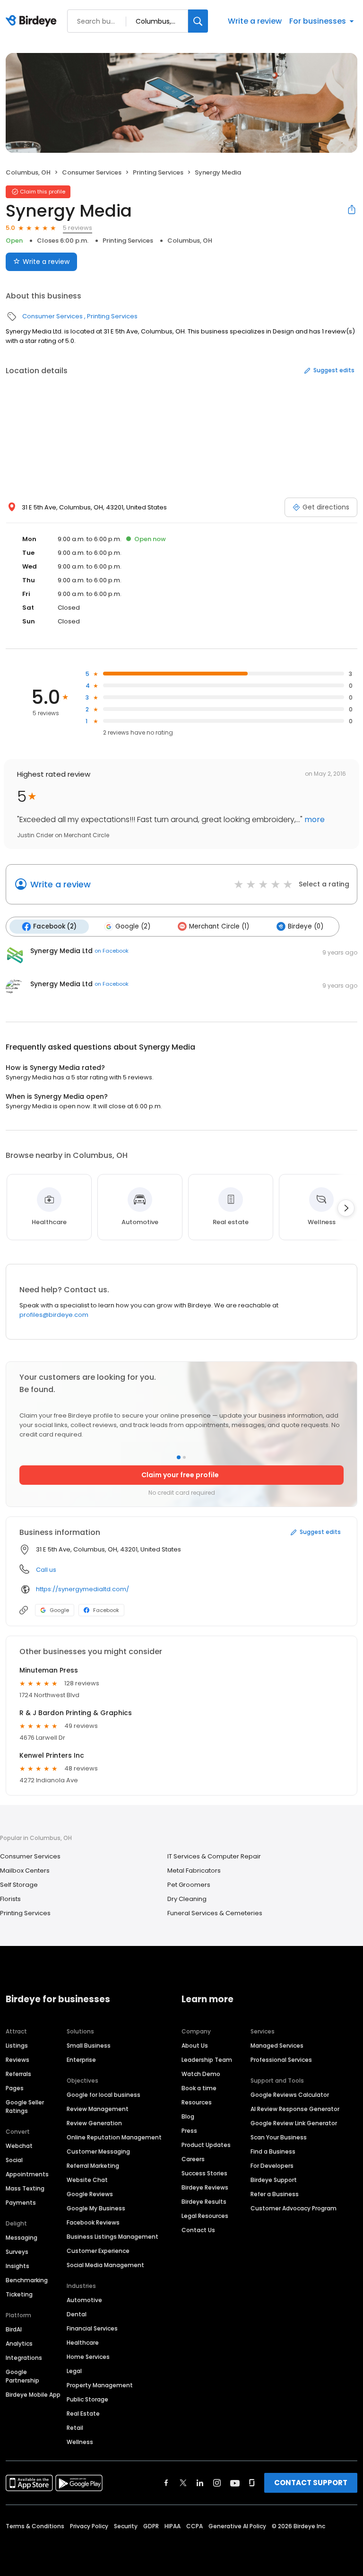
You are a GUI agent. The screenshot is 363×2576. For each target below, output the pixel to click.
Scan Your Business (279, 2137)
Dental (77, 2314)
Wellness (80, 2442)
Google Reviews (90, 2194)
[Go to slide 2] (184, 1457)
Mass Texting (25, 2188)
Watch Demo (201, 2074)
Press (189, 2131)
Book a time (199, 2088)
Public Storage (87, 2399)
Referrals (18, 2074)
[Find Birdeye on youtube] (235, 2483)
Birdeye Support (274, 2180)
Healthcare (83, 2343)
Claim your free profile (180, 1475)
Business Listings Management (112, 2237)
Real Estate (83, 2414)
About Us (195, 2046)
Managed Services (277, 2046)
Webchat (19, 2146)
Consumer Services (92, 172)
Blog (188, 2116)
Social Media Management (105, 2265)
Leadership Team (207, 2060)
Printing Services (158, 172)
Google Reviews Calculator (290, 2095)
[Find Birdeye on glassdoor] (252, 2483)
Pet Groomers (189, 1885)
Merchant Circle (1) (219, 926)
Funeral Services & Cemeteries (215, 1913)
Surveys (17, 2252)
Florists (10, 1899)
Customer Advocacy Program (294, 2208)
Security (126, 2526)
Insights (17, 2266)
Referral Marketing (93, 2166)
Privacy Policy (89, 2526)
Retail (75, 2428)
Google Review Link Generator (294, 2123)
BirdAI (14, 2329)
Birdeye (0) (306, 926)
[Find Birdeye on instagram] (217, 2483)
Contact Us (198, 2230)
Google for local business (104, 2095)
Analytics (19, 2344)
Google (59, 1610)
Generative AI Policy (237, 2526)
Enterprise (81, 2060)
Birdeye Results (204, 2202)
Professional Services (281, 2060)
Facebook (106, 1610)
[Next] (346, 1208)
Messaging (22, 2238)
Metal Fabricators (194, 1871)
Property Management (100, 2385)
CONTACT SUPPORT (311, 2483)
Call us (46, 1570)
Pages (15, 2088)
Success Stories (204, 2173)
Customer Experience (98, 2251)
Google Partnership (22, 2376)
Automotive (84, 2300)
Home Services (88, 2357)
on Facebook (112, 951)
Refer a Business (275, 2194)
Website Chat (87, 2180)
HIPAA (173, 2526)
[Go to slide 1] (179, 1457)
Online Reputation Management (114, 2137)
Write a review (255, 21)
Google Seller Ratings (25, 2107)
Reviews (17, 2060)
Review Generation (94, 2123)
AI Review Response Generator (295, 2109)
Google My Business (96, 2208)
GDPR (151, 2526)
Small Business (89, 2046)
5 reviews (78, 228)
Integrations (24, 2358)
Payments (21, 2203)
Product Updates (206, 2145)
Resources (197, 2102)
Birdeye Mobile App (33, 2395)
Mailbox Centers (25, 1871)
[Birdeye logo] (33, 21)
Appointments (27, 2174)
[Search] (198, 21)
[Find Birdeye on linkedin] (200, 2483)
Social (14, 2160)
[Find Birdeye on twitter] (183, 2483)
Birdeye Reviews (205, 2187)
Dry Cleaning (187, 1899)
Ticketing (19, 2294)
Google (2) (133, 926)
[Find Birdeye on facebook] (166, 2483)
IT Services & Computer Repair (214, 1856)
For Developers (272, 2166)
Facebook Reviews (93, 2222)
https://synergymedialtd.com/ (82, 1589)
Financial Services (92, 2328)
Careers (193, 2159)
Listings (17, 2046)
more (314, 819)
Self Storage (19, 1885)
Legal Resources (205, 2216)
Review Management (98, 2109)
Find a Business (273, 2151)
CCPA (194, 2526)
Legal (74, 2371)
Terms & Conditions (35, 2526)
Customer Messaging (98, 2151)
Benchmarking (27, 2280)
